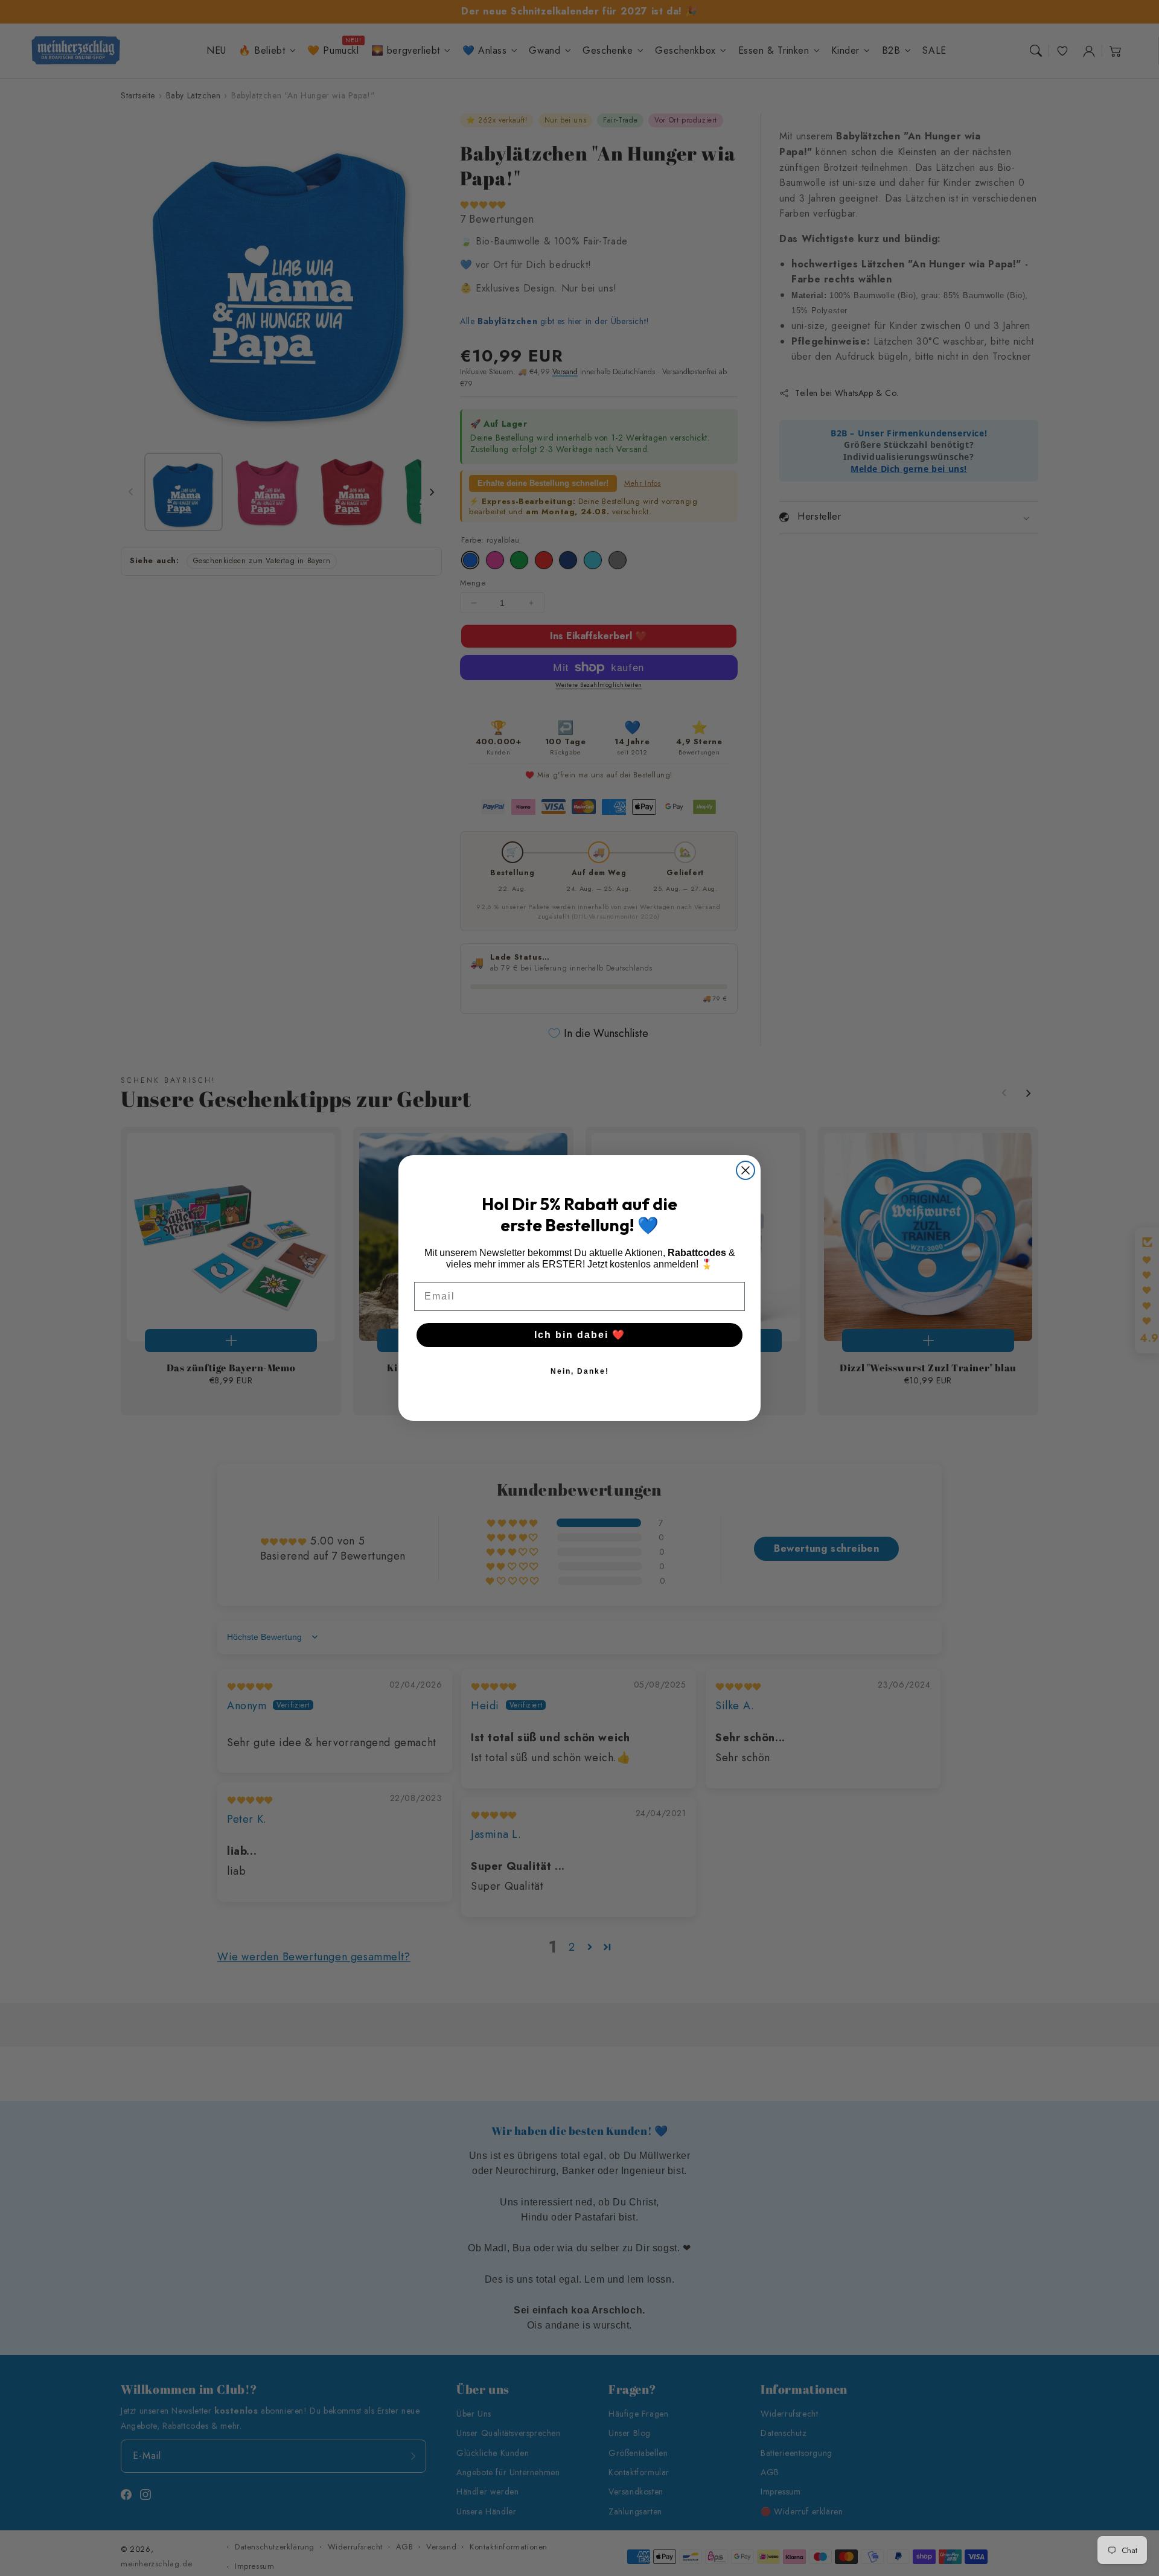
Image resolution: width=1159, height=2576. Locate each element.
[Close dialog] (746, 1170)
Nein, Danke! (580, 1371)
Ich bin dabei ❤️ (580, 1335)
